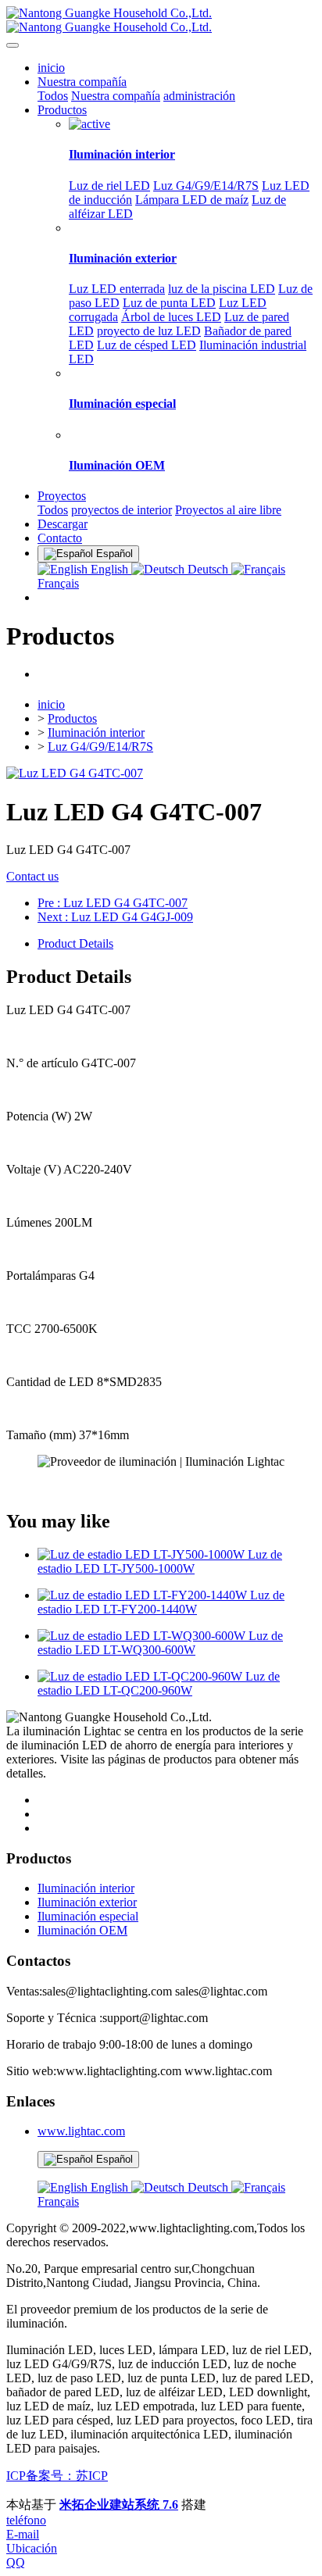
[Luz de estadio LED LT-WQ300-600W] (143, 1636)
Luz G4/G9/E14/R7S (100, 747)
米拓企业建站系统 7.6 (119, 2505)
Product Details (75, 943)
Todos (53, 96)
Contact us (32, 876)
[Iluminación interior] (89, 124)
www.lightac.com (81, 2131)
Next (115, 917)
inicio (51, 68)
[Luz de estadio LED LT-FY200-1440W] (144, 1595)
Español (113, 2159)
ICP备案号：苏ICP (57, 2476)
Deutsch (208, 569)
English (109, 569)
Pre (113, 903)
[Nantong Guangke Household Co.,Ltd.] (161, 20)
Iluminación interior (96, 732)
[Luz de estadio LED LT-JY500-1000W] (143, 1554)
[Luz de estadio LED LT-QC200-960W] (141, 1676)
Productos (72, 718)
